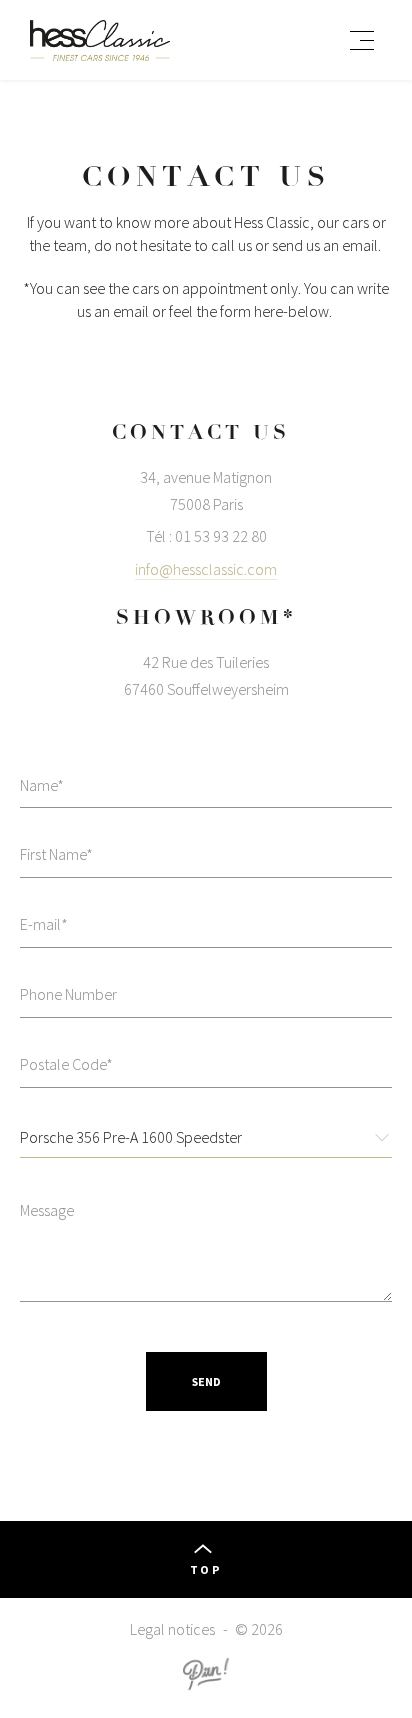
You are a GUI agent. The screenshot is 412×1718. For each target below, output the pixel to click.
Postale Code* (66, 1064)
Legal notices (172, 1629)
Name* (42, 785)
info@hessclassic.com (206, 569)
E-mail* (44, 924)
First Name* (56, 854)
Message (47, 1210)
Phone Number (68, 994)
